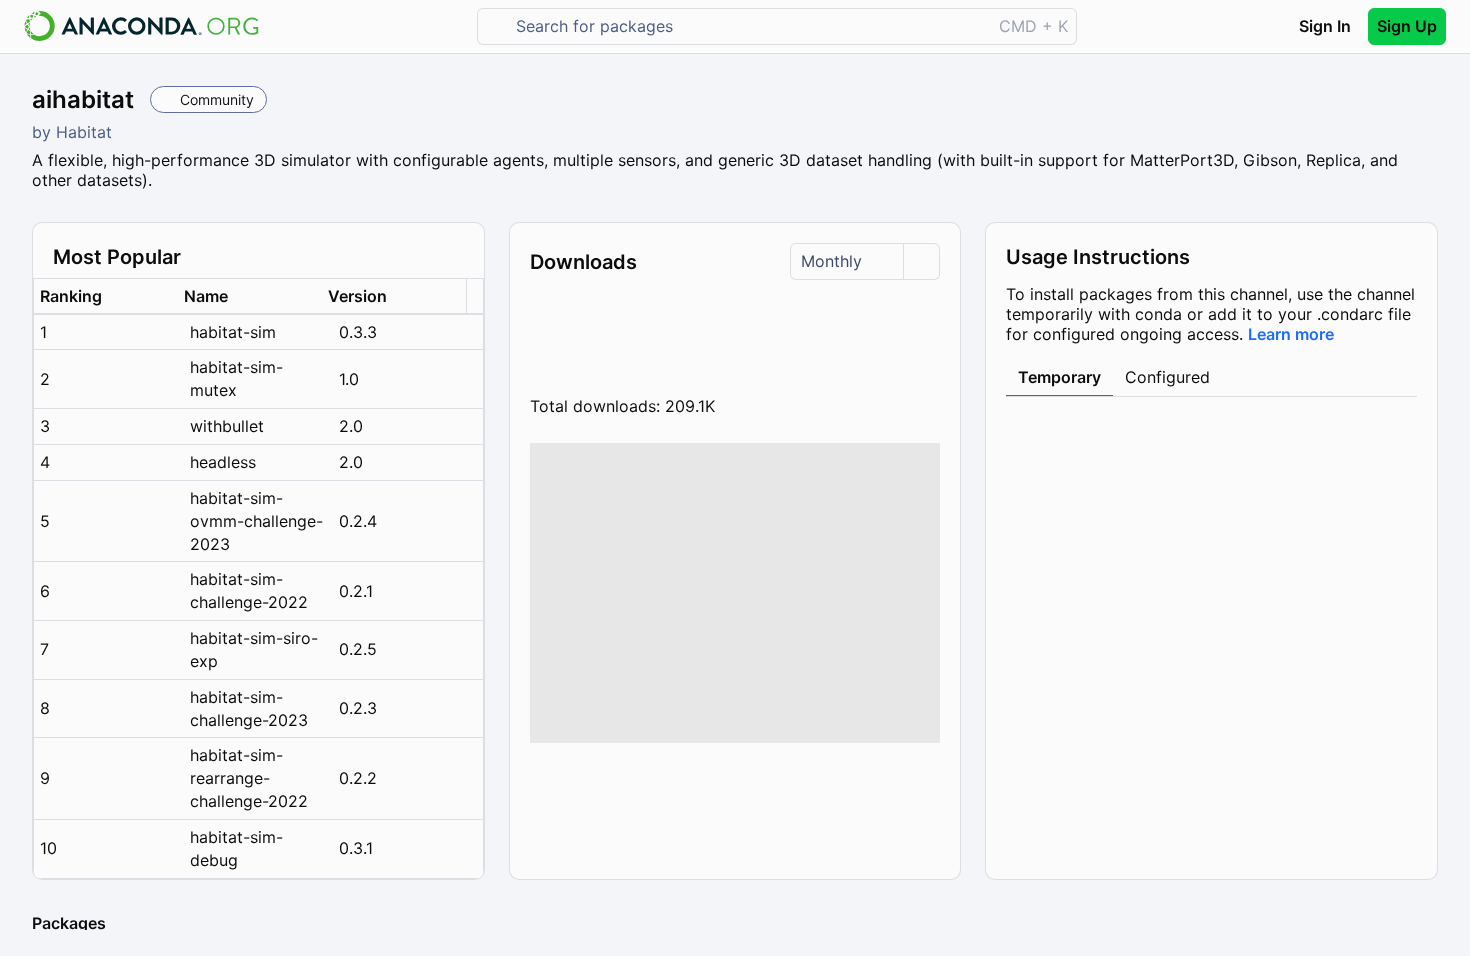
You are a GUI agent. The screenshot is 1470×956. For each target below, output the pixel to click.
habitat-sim (233, 332)
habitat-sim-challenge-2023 (249, 708)
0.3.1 (356, 848)
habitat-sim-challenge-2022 (249, 590)
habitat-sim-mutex (236, 378)
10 (48, 848)
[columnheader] (106, 296)
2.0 (351, 426)
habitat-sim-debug (236, 848)
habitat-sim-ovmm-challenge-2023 (256, 521)
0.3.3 (358, 332)
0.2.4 (358, 521)
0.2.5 (358, 649)
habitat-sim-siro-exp (254, 649)
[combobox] (748, 26)
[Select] (921, 261)
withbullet (227, 426)
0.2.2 (358, 778)
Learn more (1291, 334)
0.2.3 (358, 708)
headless (223, 462)
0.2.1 (356, 591)
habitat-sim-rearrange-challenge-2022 (249, 778)
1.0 (349, 379)
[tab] (1059, 378)
